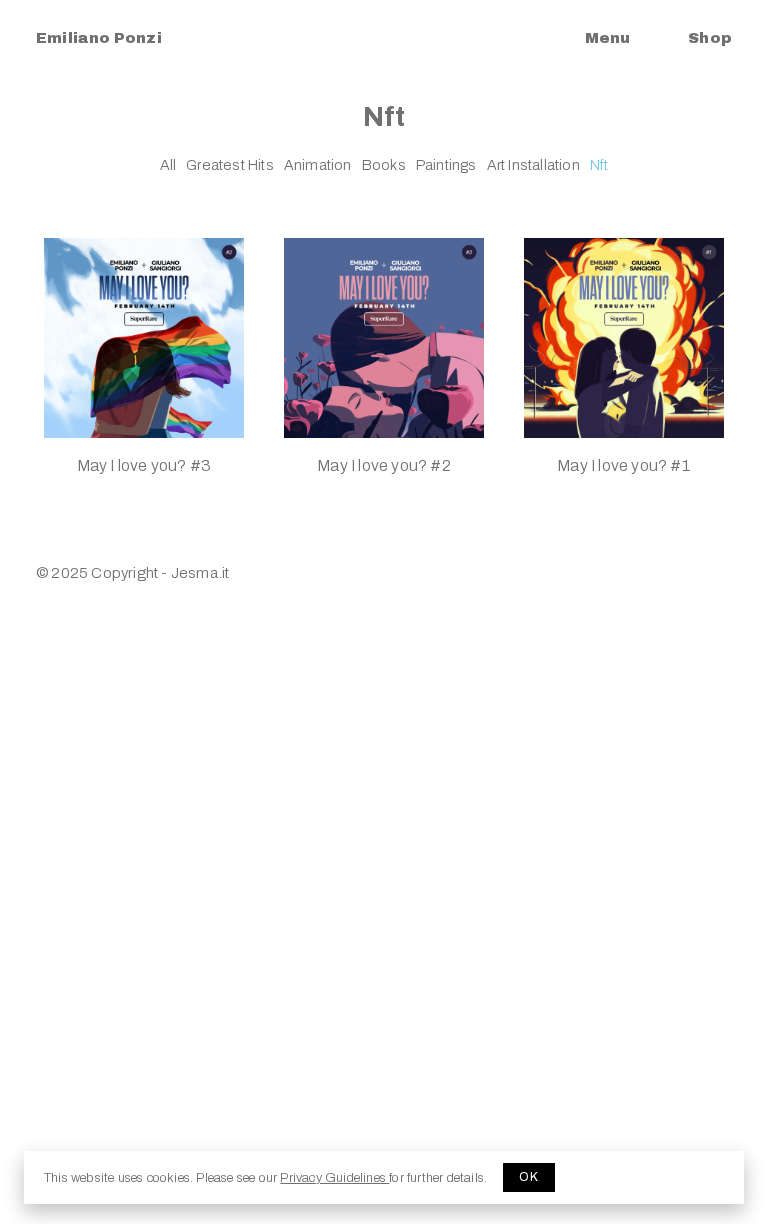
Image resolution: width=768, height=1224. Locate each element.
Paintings (446, 165)
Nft (599, 165)
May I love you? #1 (624, 465)
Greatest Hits (230, 165)
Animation (318, 165)
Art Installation (533, 165)
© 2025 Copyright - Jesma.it (132, 573)
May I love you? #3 (144, 465)
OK (529, 1177)
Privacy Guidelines (334, 1178)
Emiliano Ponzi (99, 38)
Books (384, 165)
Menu (607, 38)
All (168, 165)
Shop (710, 38)
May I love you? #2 (384, 465)
